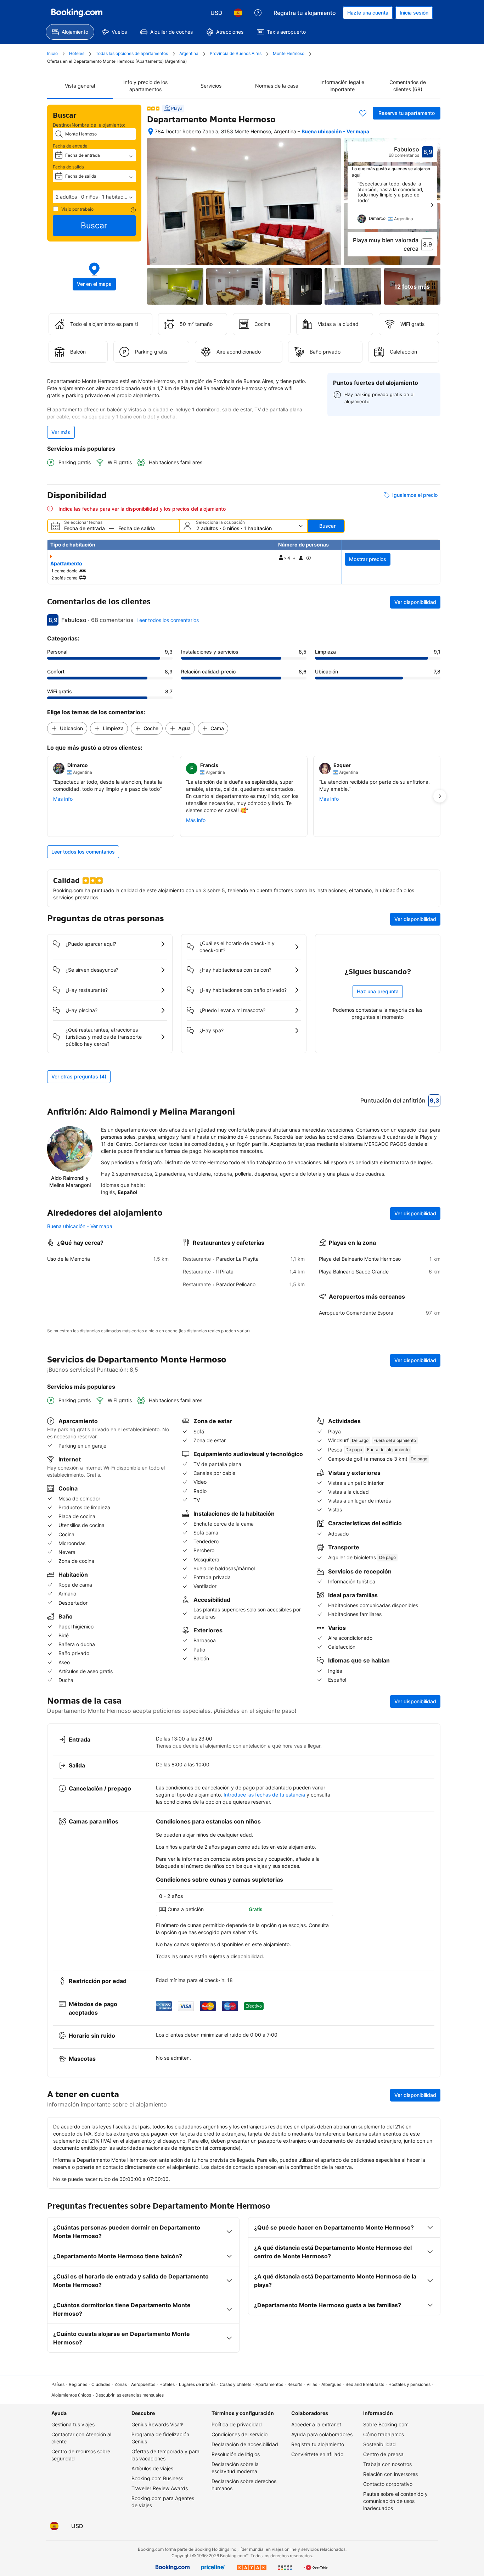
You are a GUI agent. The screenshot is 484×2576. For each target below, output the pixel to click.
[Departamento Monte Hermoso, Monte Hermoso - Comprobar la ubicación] (151, 132)
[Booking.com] (77, 13)
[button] (94, 197)
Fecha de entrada (70, 146)
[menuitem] (70, 32)
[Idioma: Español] (238, 13)
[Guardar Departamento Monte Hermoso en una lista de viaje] (363, 113)
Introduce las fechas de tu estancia (264, 1795)
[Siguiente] (432, 205)
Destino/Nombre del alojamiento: (89, 125)
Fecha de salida (68, 167)
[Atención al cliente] (258, 13)
